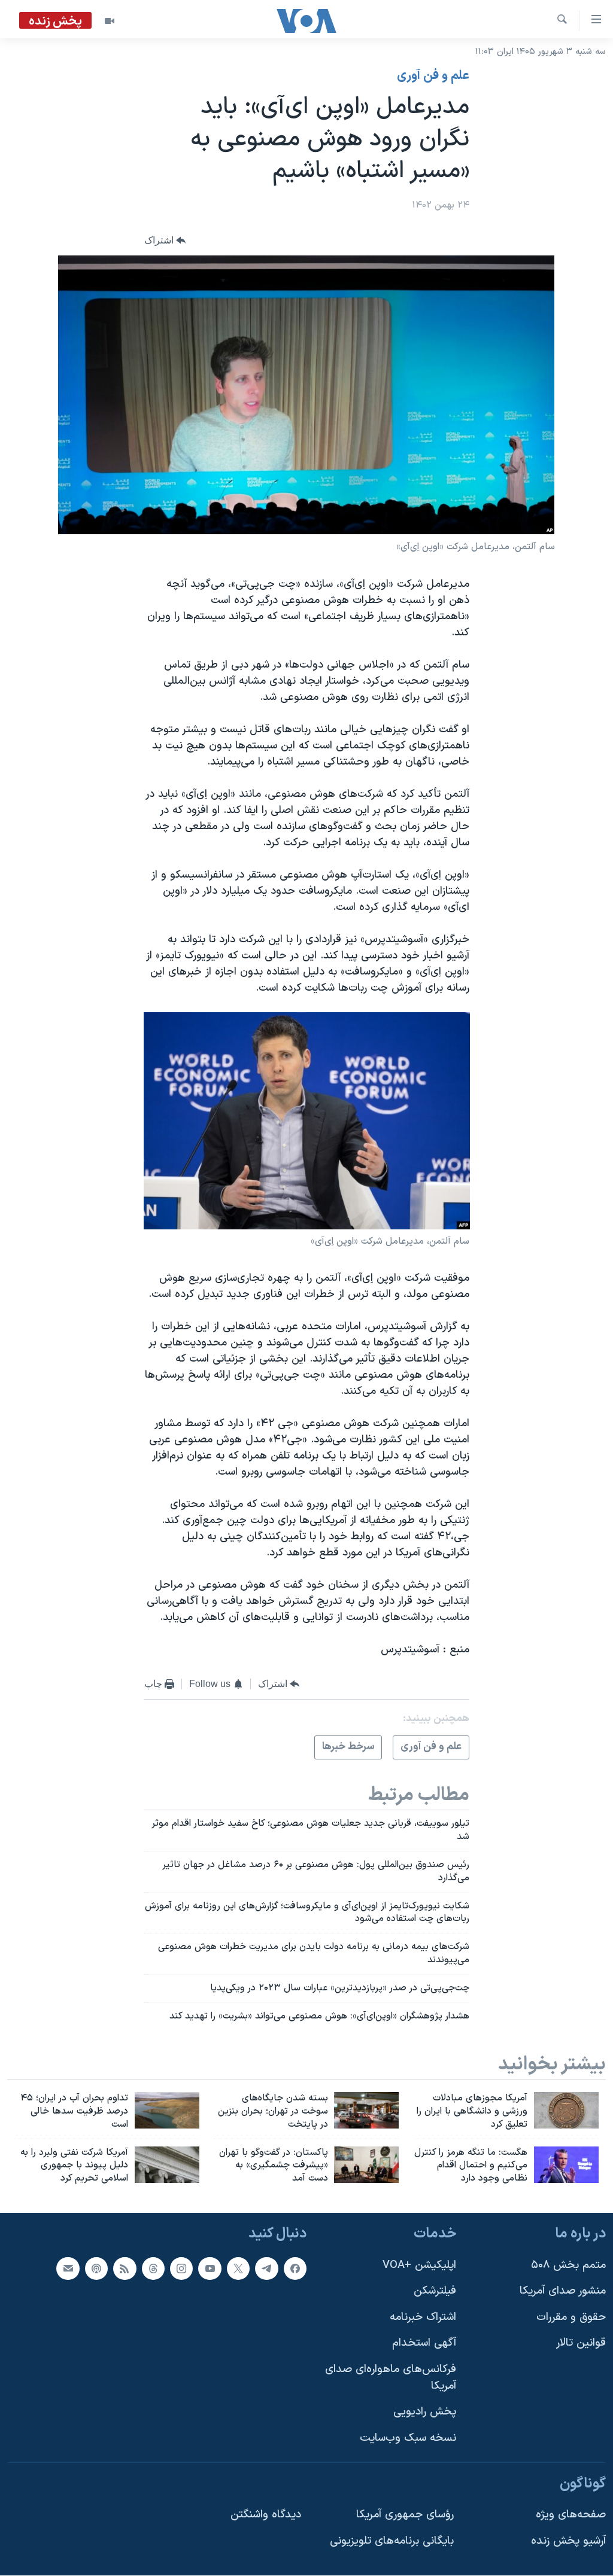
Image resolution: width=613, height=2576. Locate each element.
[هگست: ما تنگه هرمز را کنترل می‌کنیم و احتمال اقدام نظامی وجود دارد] (566, 2165)
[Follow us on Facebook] (295, 2269)
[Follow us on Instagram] (181, 2269)
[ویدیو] (110, 21)
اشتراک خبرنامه (423, 2317)
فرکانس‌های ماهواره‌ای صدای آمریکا (391, 2378)
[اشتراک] (68, 2269)
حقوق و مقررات (571, 2317)
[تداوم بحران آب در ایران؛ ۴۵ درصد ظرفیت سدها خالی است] (167, 2110)
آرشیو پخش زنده (568, 2541)
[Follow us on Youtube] (210, 2269)
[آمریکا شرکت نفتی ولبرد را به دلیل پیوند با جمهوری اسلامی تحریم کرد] (167, 2165)
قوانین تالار (581, 2344)
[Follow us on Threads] (153, 2269)
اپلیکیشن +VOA (419, 2265)
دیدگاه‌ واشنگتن (266, 2515)
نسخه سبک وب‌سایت (408, 2438)
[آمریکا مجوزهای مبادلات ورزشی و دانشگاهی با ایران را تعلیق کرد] (566, 2110)
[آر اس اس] (125, 2269)
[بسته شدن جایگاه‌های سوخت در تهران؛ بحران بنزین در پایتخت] (366, 2110)
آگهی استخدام (424, 2344)
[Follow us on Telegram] (266, 2269)
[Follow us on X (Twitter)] (238, 2269)
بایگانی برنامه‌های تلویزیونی (392, 2541)
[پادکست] (96, 2269)
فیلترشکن (435, 2291)
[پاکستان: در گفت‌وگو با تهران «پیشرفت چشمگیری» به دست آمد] (366, 2165)
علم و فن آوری (433, 76)
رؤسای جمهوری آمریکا (405, 2515)
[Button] (165, 240)
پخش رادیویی (425, 2412)
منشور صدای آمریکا (563, 2291)
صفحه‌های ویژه (571, 2515)
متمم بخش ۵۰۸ (568, 2265)
